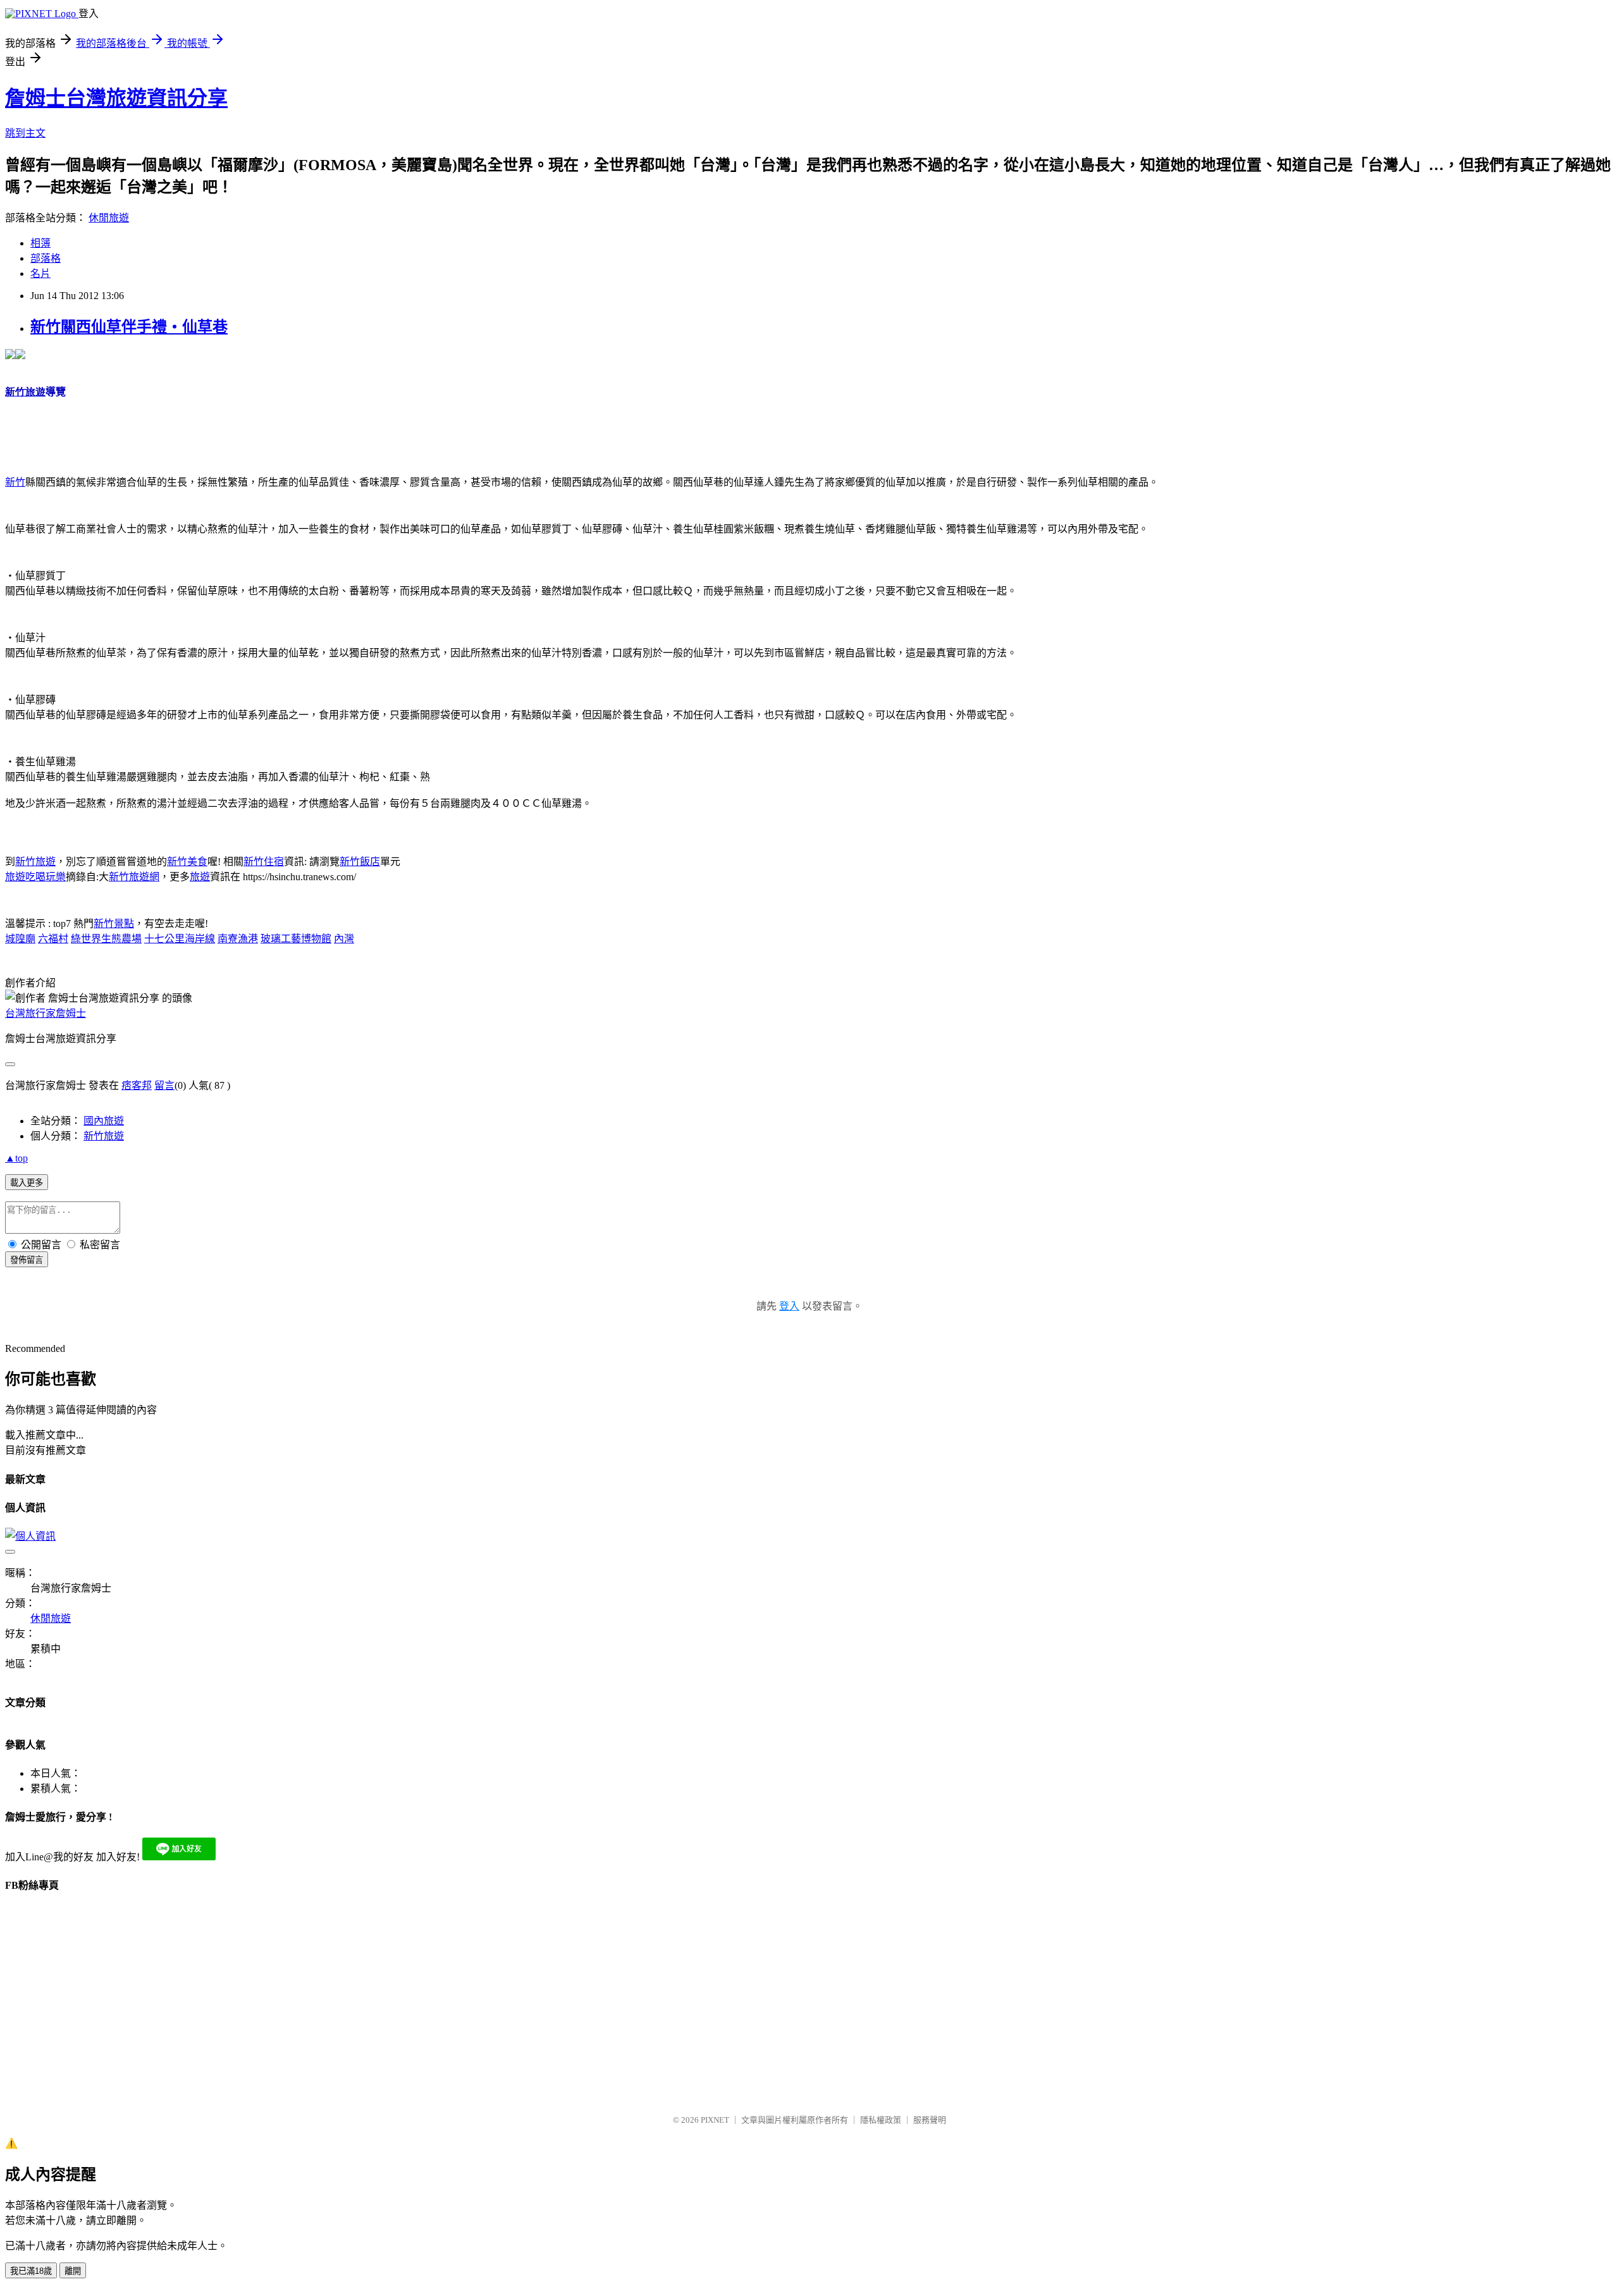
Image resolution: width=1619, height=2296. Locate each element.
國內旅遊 (104, 1121)
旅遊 (200, 877)
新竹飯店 (360, 862)
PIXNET (715, 2120)
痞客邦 (137, 1085)
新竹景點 (114, 924)
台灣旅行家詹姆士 (46, 1013)
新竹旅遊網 (134, 877)
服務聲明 (930, 2120)
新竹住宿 (264, 862)
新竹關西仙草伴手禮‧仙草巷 (129, 327)
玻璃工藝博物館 (296, 939)
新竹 (15, 482)
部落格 (46, 258)
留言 (164, 1085)
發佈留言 (27, 1260)
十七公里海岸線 (180, 939)
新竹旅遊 (35, 862)
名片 (40, 273)
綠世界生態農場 (106, 939)
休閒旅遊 (109, 218)
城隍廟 (20, 939)
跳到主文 (25, 133)
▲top (16, 1158)
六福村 (53, 939)
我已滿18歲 (31, 2271)
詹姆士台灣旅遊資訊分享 (116, 98)
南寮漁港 (238, 939)
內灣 (344, 939)
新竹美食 (187, 862)
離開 (73, 2271)
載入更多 (27, 1183)
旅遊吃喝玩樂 (35, 877)
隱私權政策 (881, 2120)
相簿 (40, 243)
